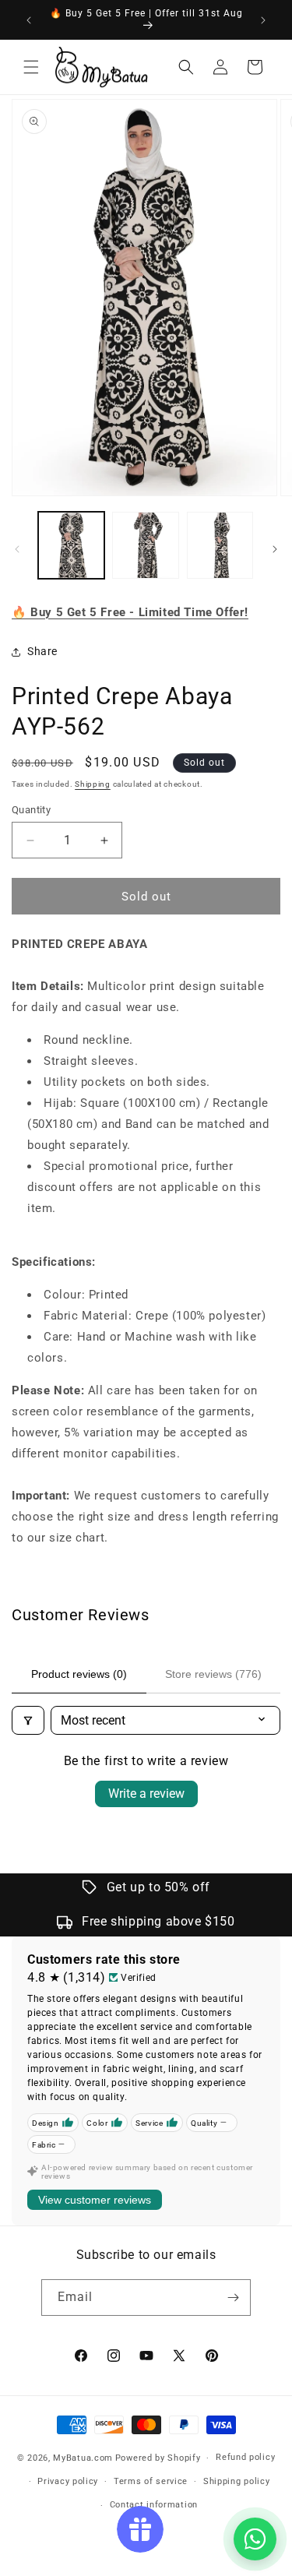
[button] (31, 67)
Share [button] (42, 651)
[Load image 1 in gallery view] (71, 545)
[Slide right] (275, 549)
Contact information (154, 2505)
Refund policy (245, 2457)
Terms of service (151, 2481)
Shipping (93, 784)
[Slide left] (17, 549)
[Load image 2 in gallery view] (145, 545)
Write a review (146, 1794)
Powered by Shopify (158, 2458)
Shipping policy (237, 2481)
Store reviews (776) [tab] (213, 1674)
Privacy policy (68, 2481)
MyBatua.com (83, 2458)
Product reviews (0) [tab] (79, 1674)
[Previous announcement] (29, 20)
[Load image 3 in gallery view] (220, 545)
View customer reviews (95, 2200)
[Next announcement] (263, 20)
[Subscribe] (233, 2298)
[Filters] (28, 1720)
